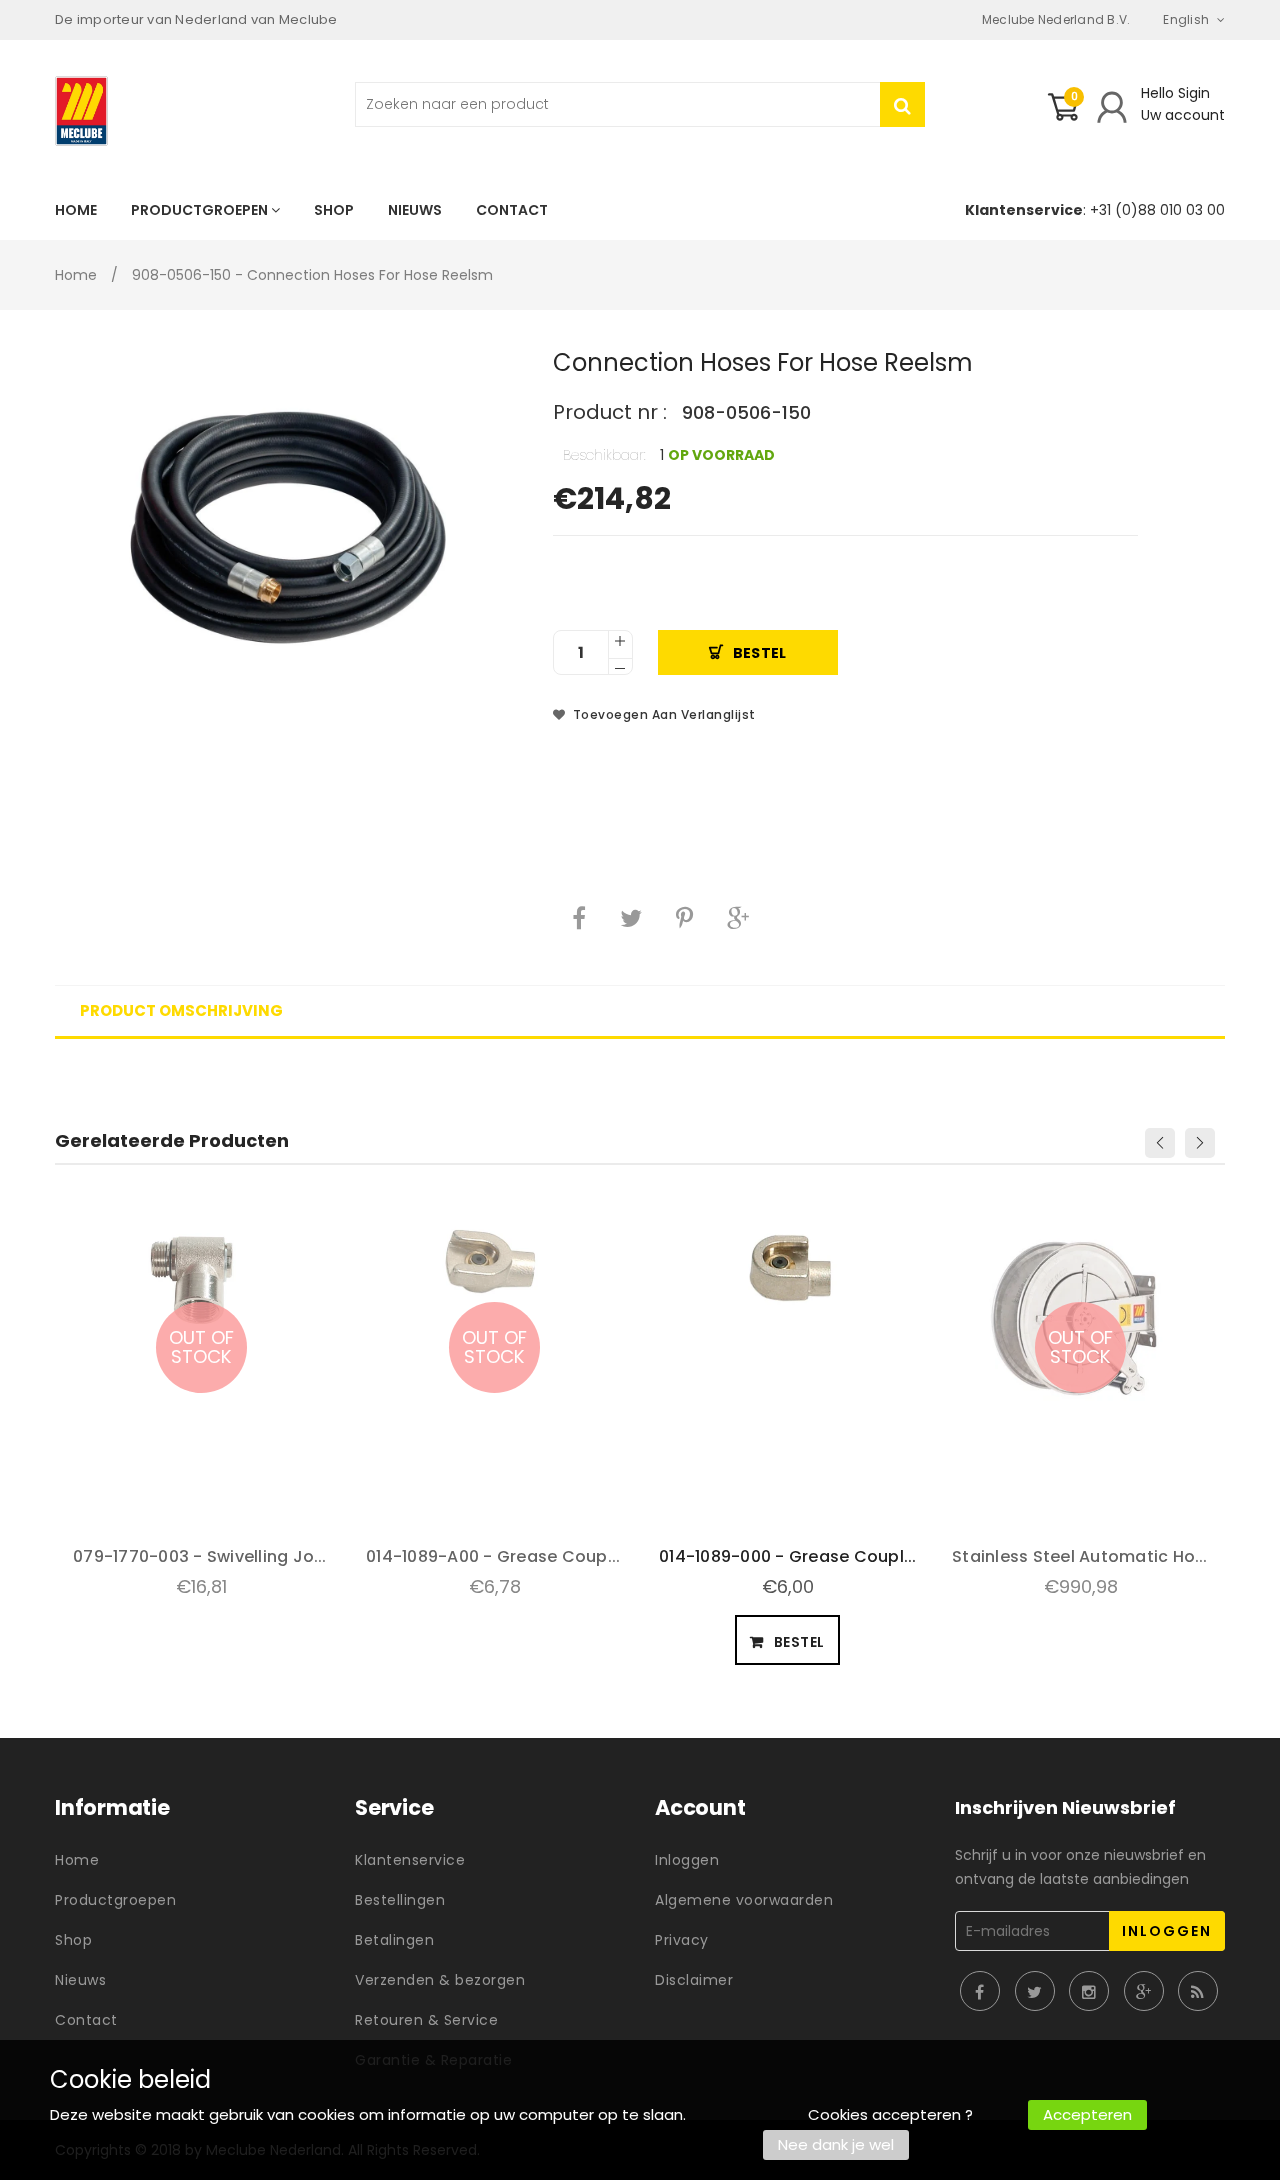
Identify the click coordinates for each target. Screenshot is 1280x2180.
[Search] (902, 104)
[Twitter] (631, 918)
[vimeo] (684, 918)
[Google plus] (738, 918)
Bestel (760, 653)
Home (76, 275)
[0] (1063, 115)
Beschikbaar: (604, 455)
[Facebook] (579, 918)
